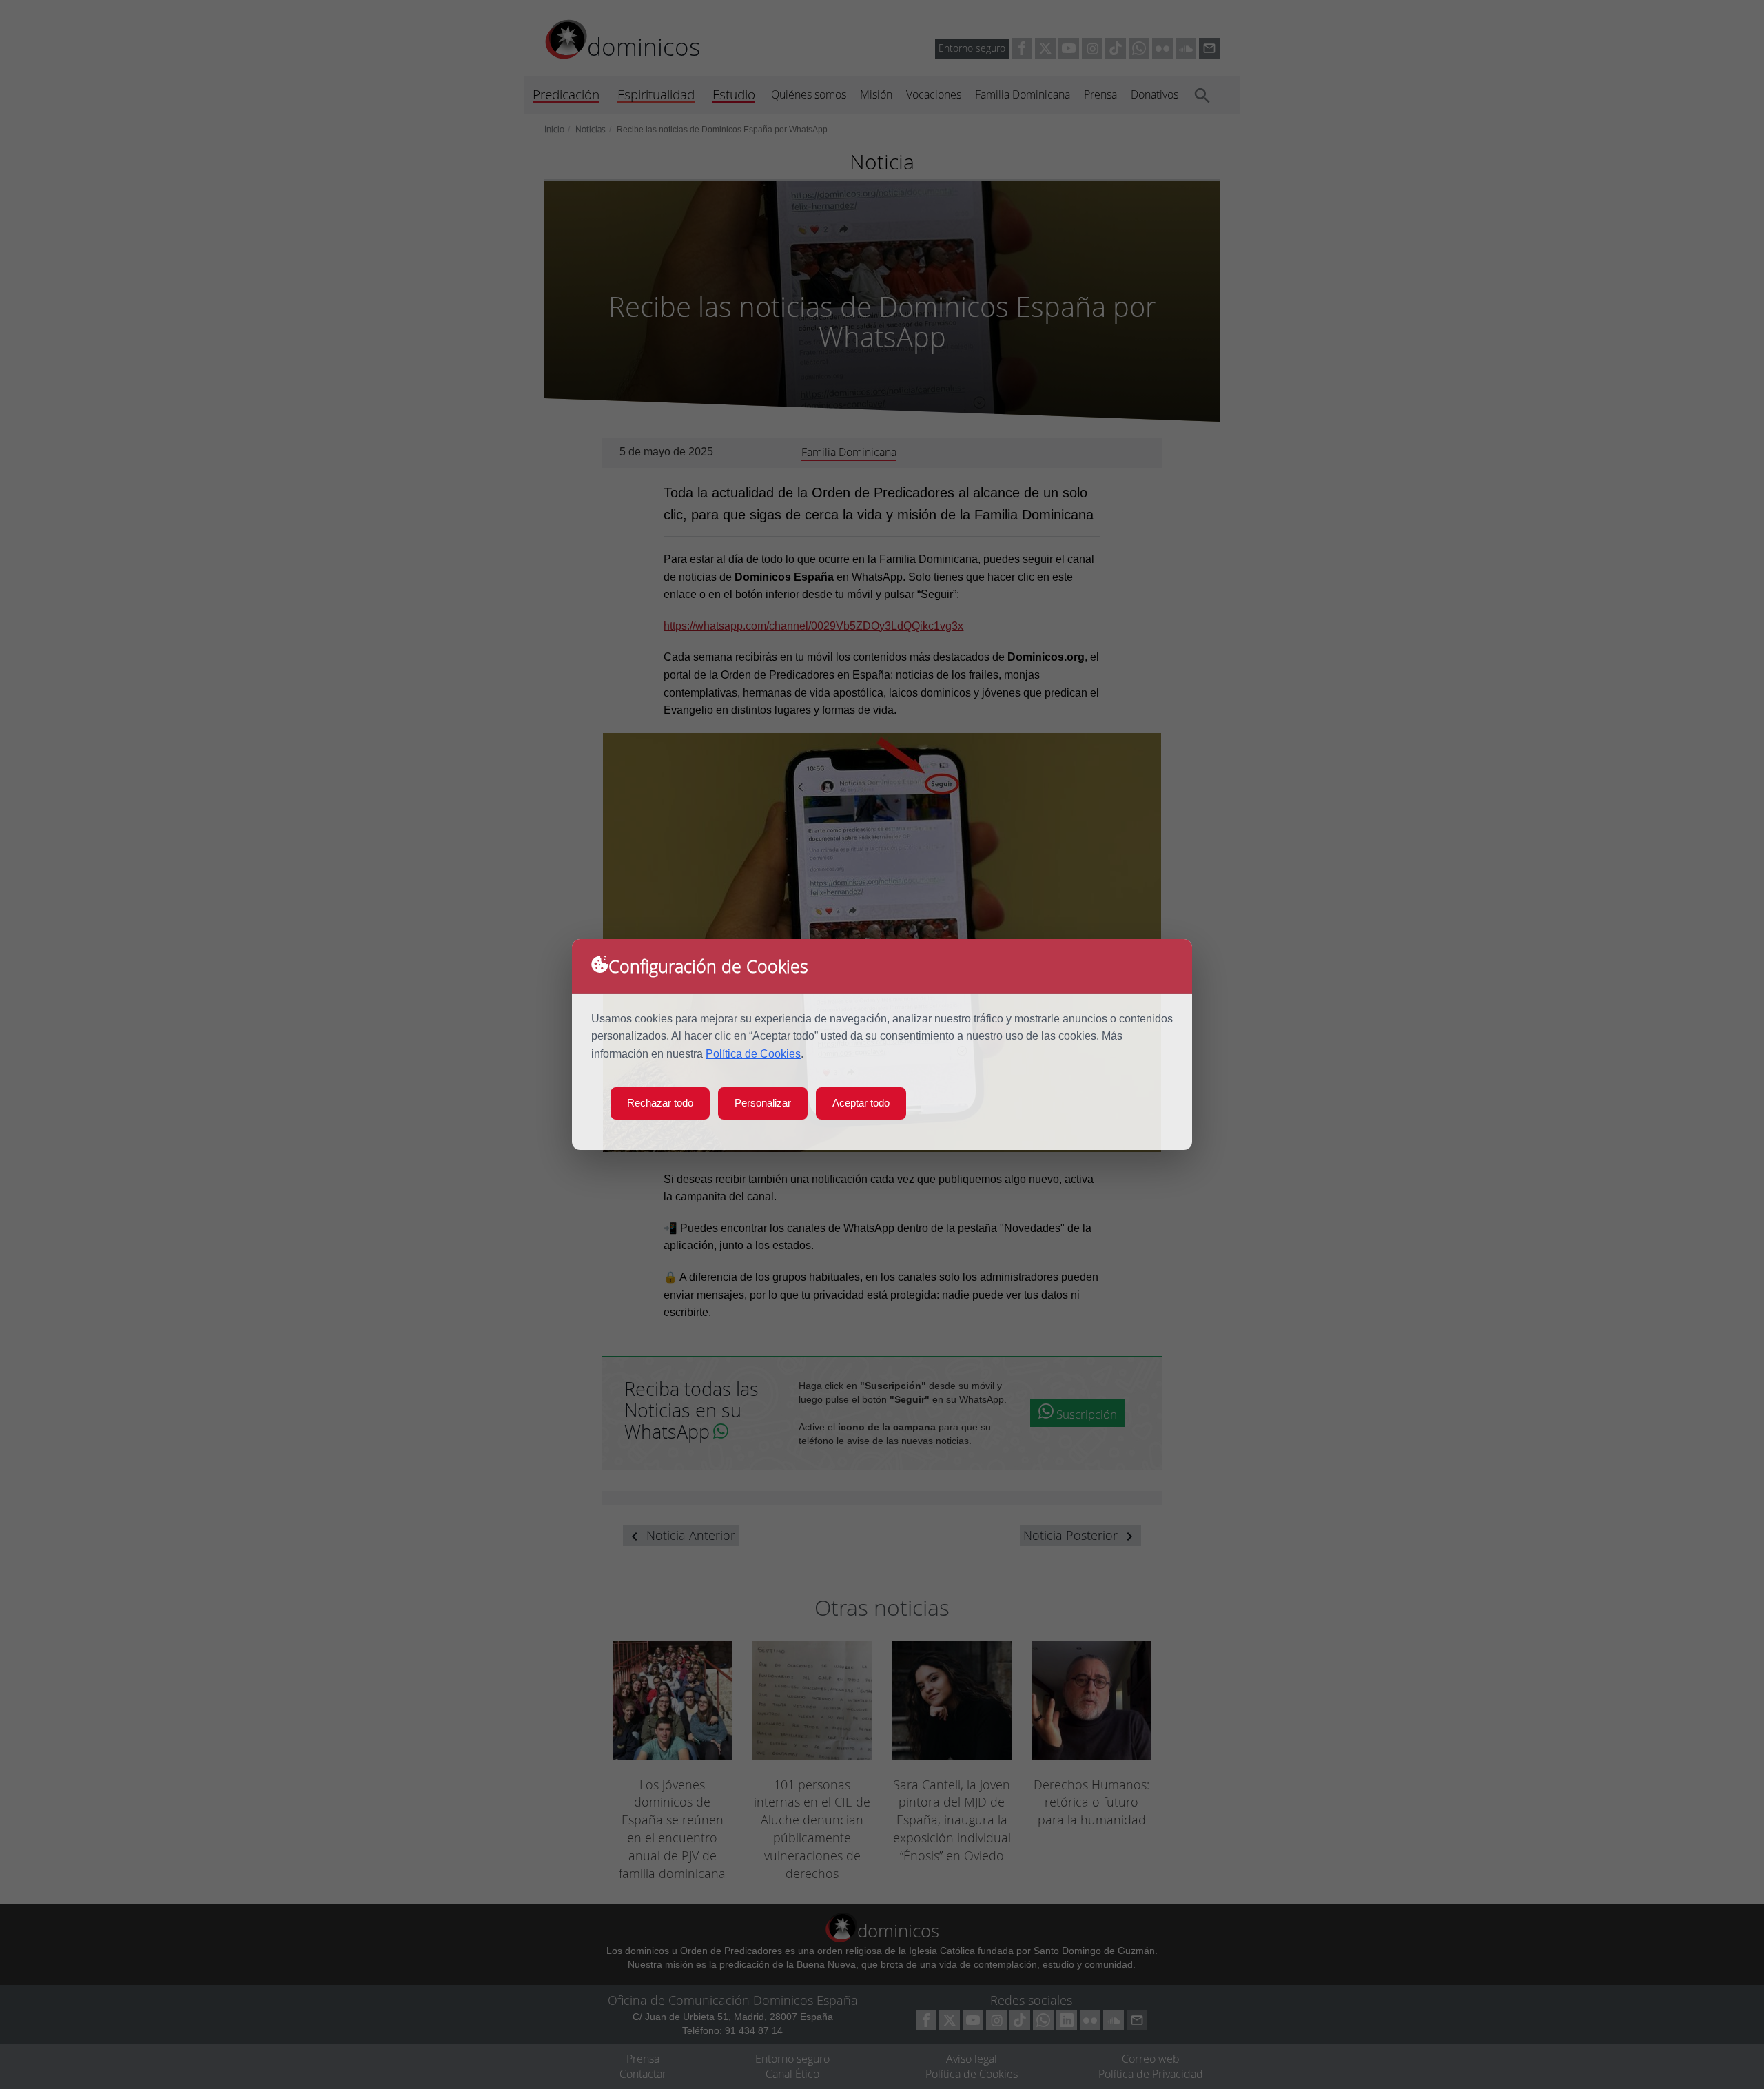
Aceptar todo (861, 1103)
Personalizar (763, 1103)
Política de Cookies (753, 1054)
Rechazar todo (660, 1103)
